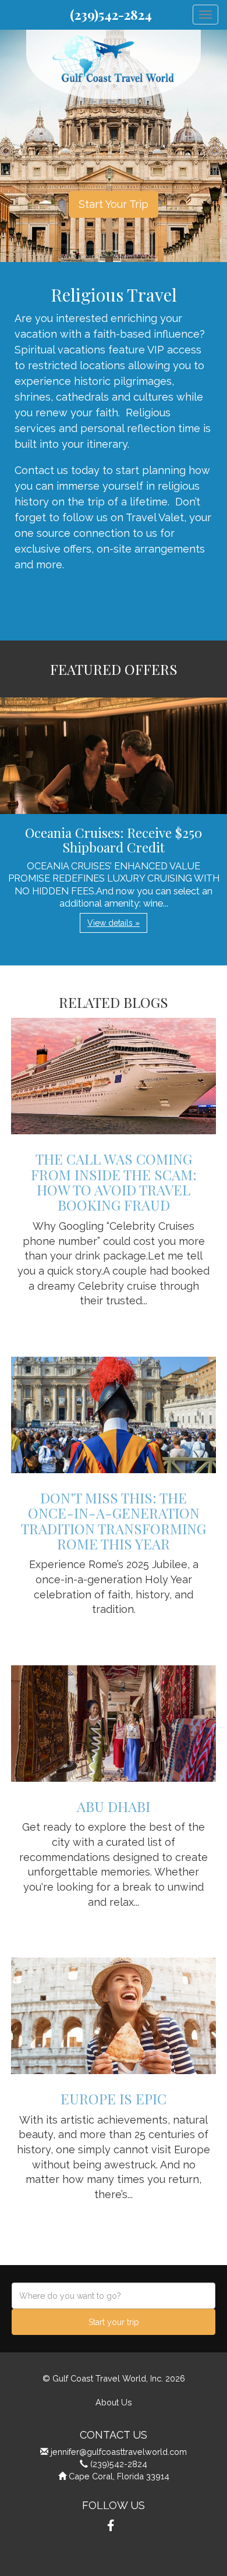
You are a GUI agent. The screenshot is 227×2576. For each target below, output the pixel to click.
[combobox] (114, 2296)
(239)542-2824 (111, 15)
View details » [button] (114, 923)
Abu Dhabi (114, 1806)
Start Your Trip (114, 204)
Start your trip (114, 2322)
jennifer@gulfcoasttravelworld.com (119, 2452)
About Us (114, 2402)
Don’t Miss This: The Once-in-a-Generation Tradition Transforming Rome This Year (114, 1521)
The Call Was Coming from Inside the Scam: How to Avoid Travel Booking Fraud (114, 1182)
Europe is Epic (114, 2099)
